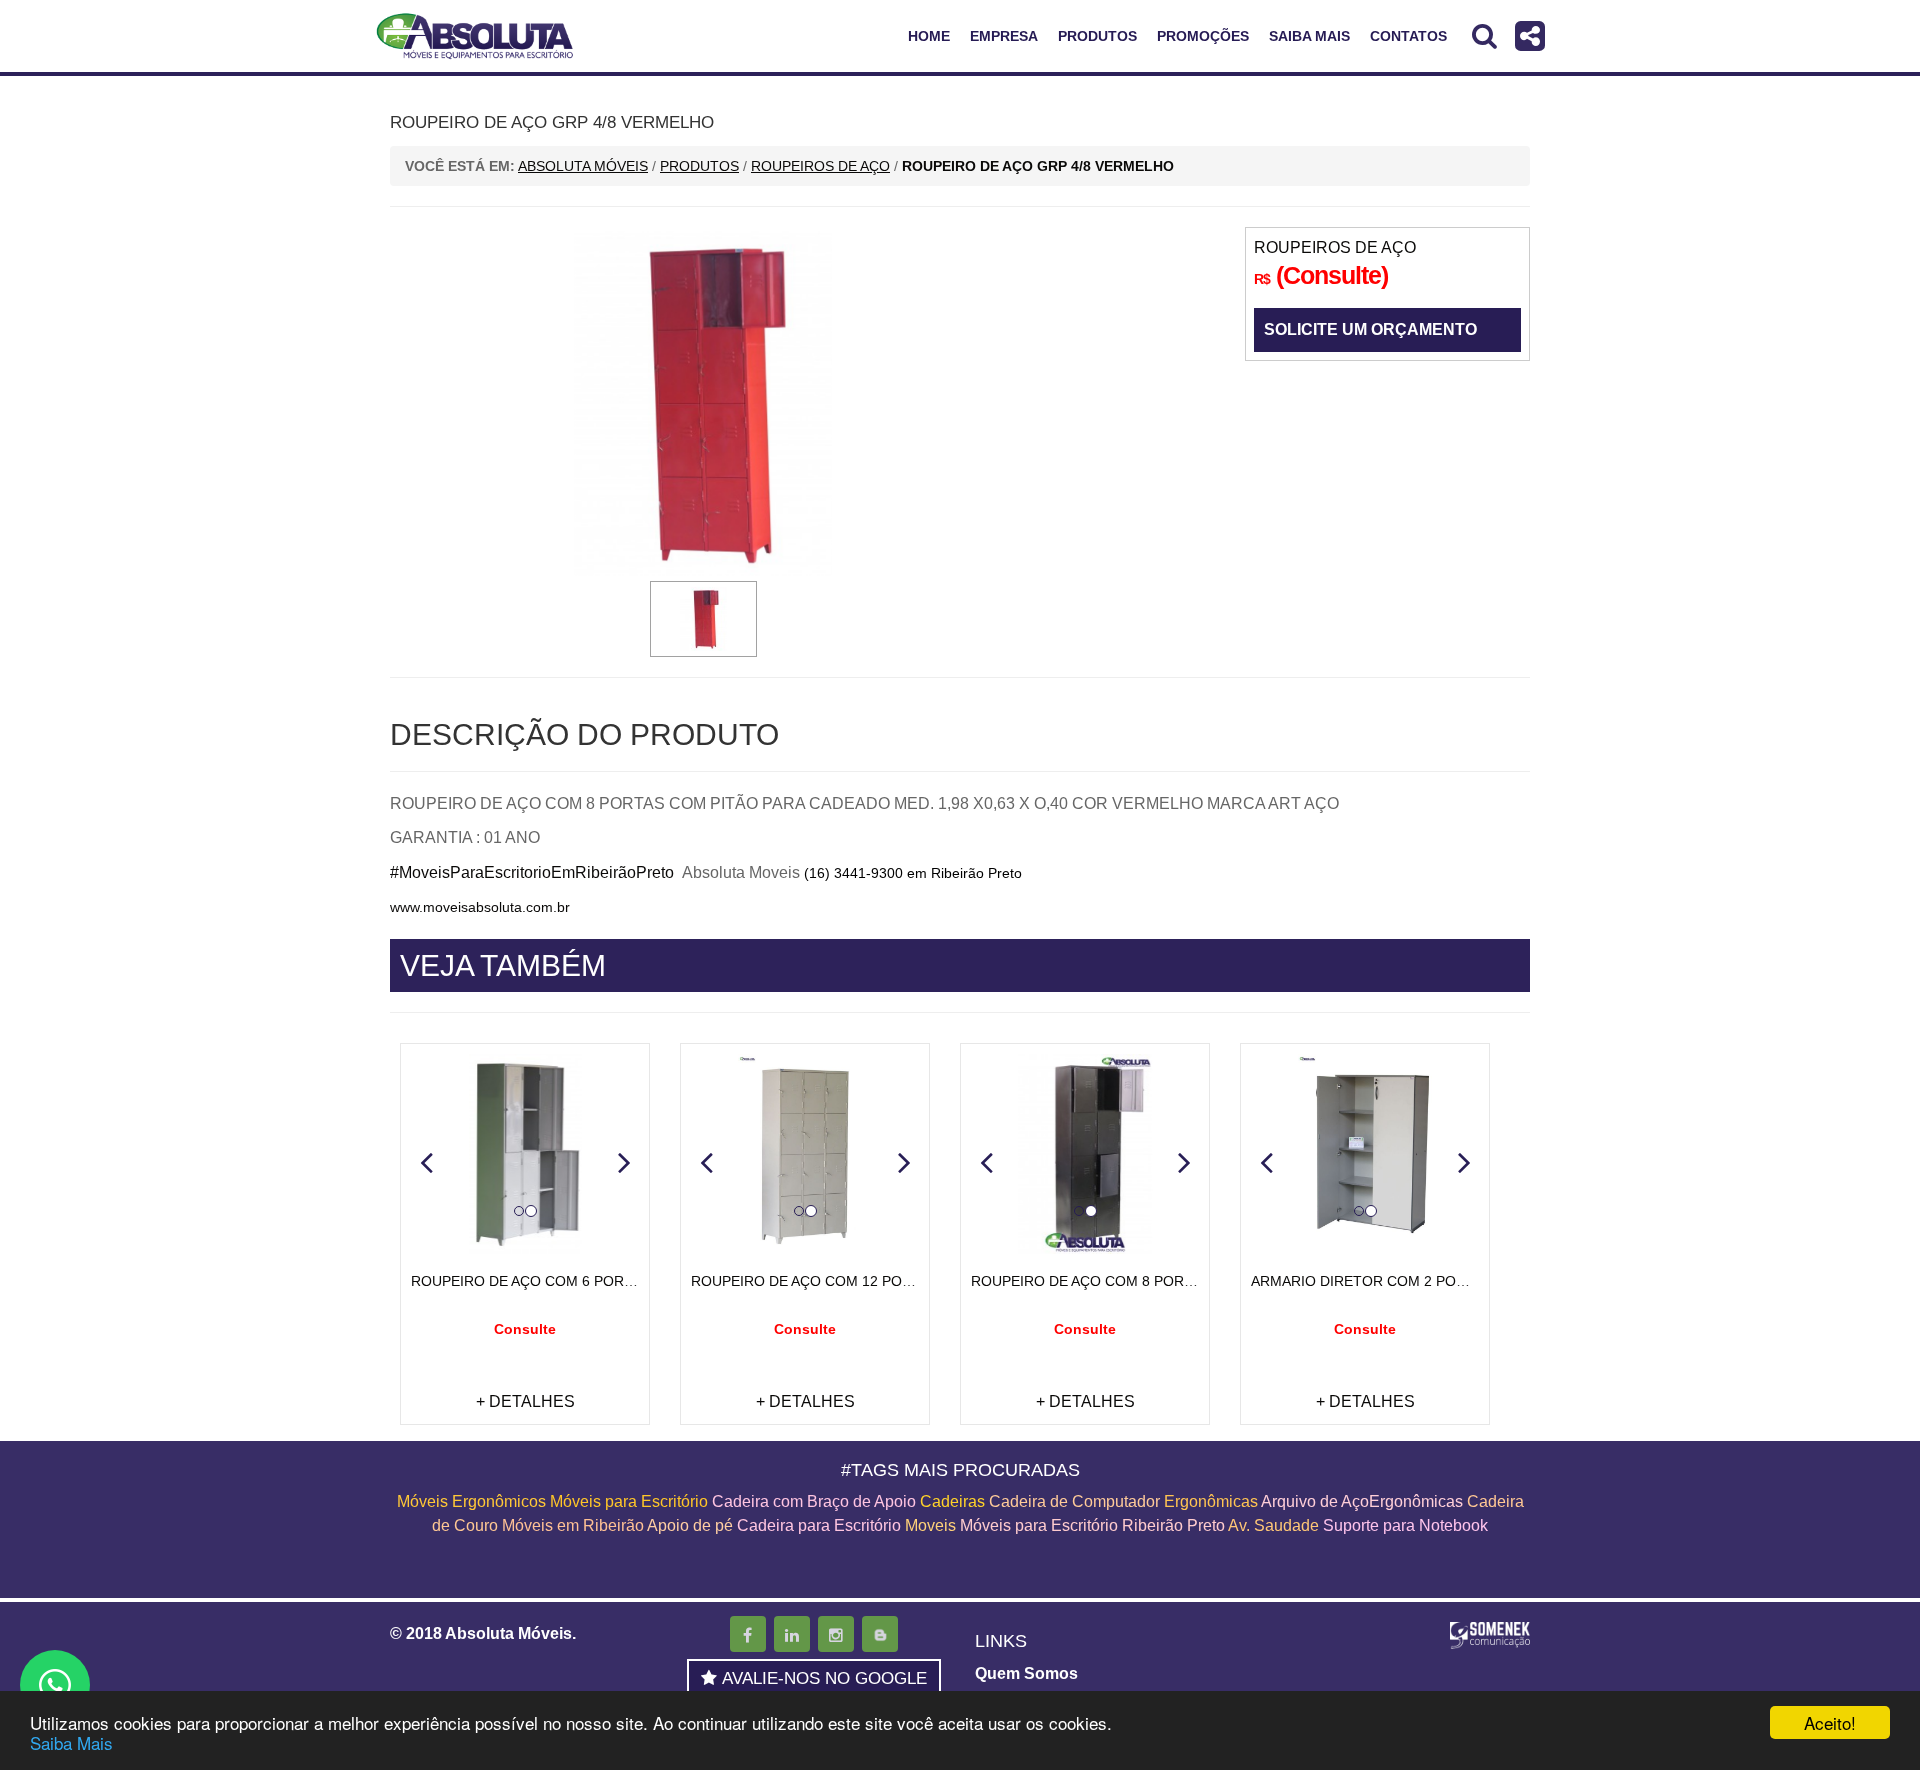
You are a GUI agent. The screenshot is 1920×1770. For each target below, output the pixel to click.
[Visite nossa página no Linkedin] (792, 1634)
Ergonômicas (1211, 1501)
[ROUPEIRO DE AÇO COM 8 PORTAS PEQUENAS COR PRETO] (1085, 1154)
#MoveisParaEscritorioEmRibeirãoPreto (532, 872)
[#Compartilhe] (1530, 35)
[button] (426, 1162)
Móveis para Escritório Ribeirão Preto (1092, 1525)
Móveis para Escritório (629, 1501)
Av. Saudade (1273, 1525)
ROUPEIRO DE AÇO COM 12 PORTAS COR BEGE (853, 1281)
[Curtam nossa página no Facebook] (748, 1634)
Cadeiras (952, 1501)
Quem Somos (1026, 1673)
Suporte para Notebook (1405, 1525)
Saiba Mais (71, 1742)
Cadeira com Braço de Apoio (814, 1501)
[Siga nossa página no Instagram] (836, 1634)
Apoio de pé (690, 1525)
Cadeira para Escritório (819, 1525)
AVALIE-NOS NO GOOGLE (824, 1678)
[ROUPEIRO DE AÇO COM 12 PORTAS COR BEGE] (805, 1154)
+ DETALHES (525, 1401)
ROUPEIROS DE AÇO (1335, 247)
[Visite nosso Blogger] (880, 1634)
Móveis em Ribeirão (573, 1525)
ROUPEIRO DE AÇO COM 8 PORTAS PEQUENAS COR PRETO (1174, 1281)
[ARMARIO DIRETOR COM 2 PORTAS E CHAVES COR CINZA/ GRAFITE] (1365, 1154)
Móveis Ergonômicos (471, 1501)
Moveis (930, 1525)
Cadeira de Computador (1076, 1501)
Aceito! (1830, 1722)
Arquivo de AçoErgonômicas (1362, 1501)
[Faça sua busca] (1484, 35)
